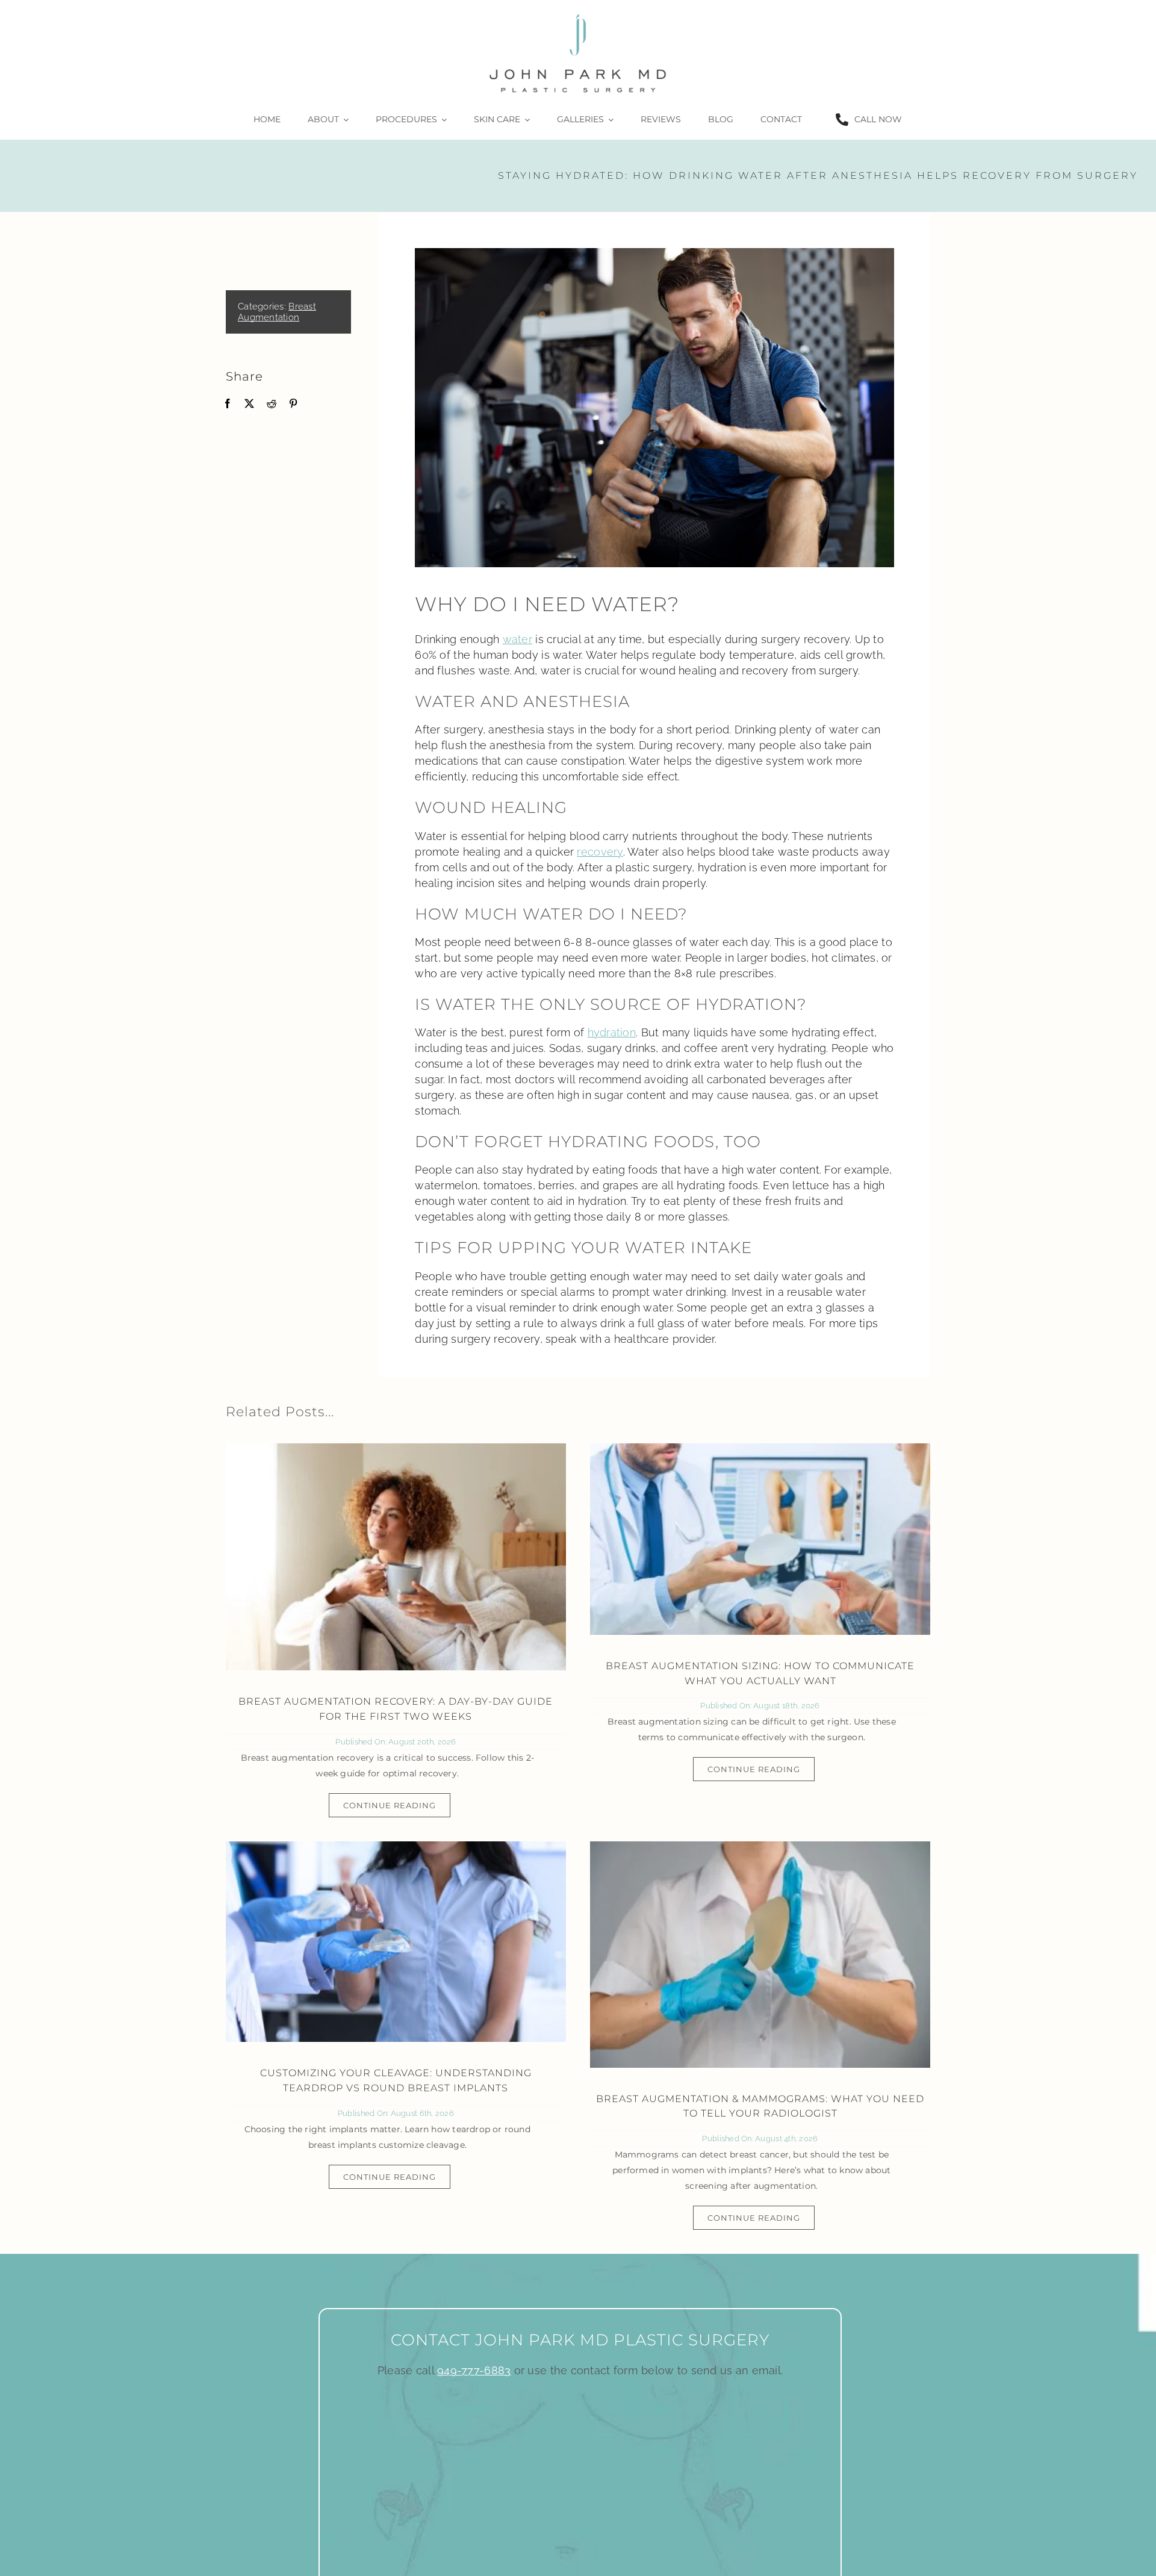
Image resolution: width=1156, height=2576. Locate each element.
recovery (600, 852)
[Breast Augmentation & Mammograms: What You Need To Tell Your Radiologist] (760, 1955)
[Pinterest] (293, 404)
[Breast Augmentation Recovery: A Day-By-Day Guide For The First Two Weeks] (396, 1557)
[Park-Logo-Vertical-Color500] (578, 14)
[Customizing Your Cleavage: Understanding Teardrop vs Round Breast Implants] (396, 1942)
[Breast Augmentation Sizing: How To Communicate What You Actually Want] (760, 1539)
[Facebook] (228, 404)
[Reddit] (272, 404)
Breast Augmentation (277, 312)
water (517, 639)
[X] (249, 404)
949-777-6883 (474, 2370)
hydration (612, 1032)
